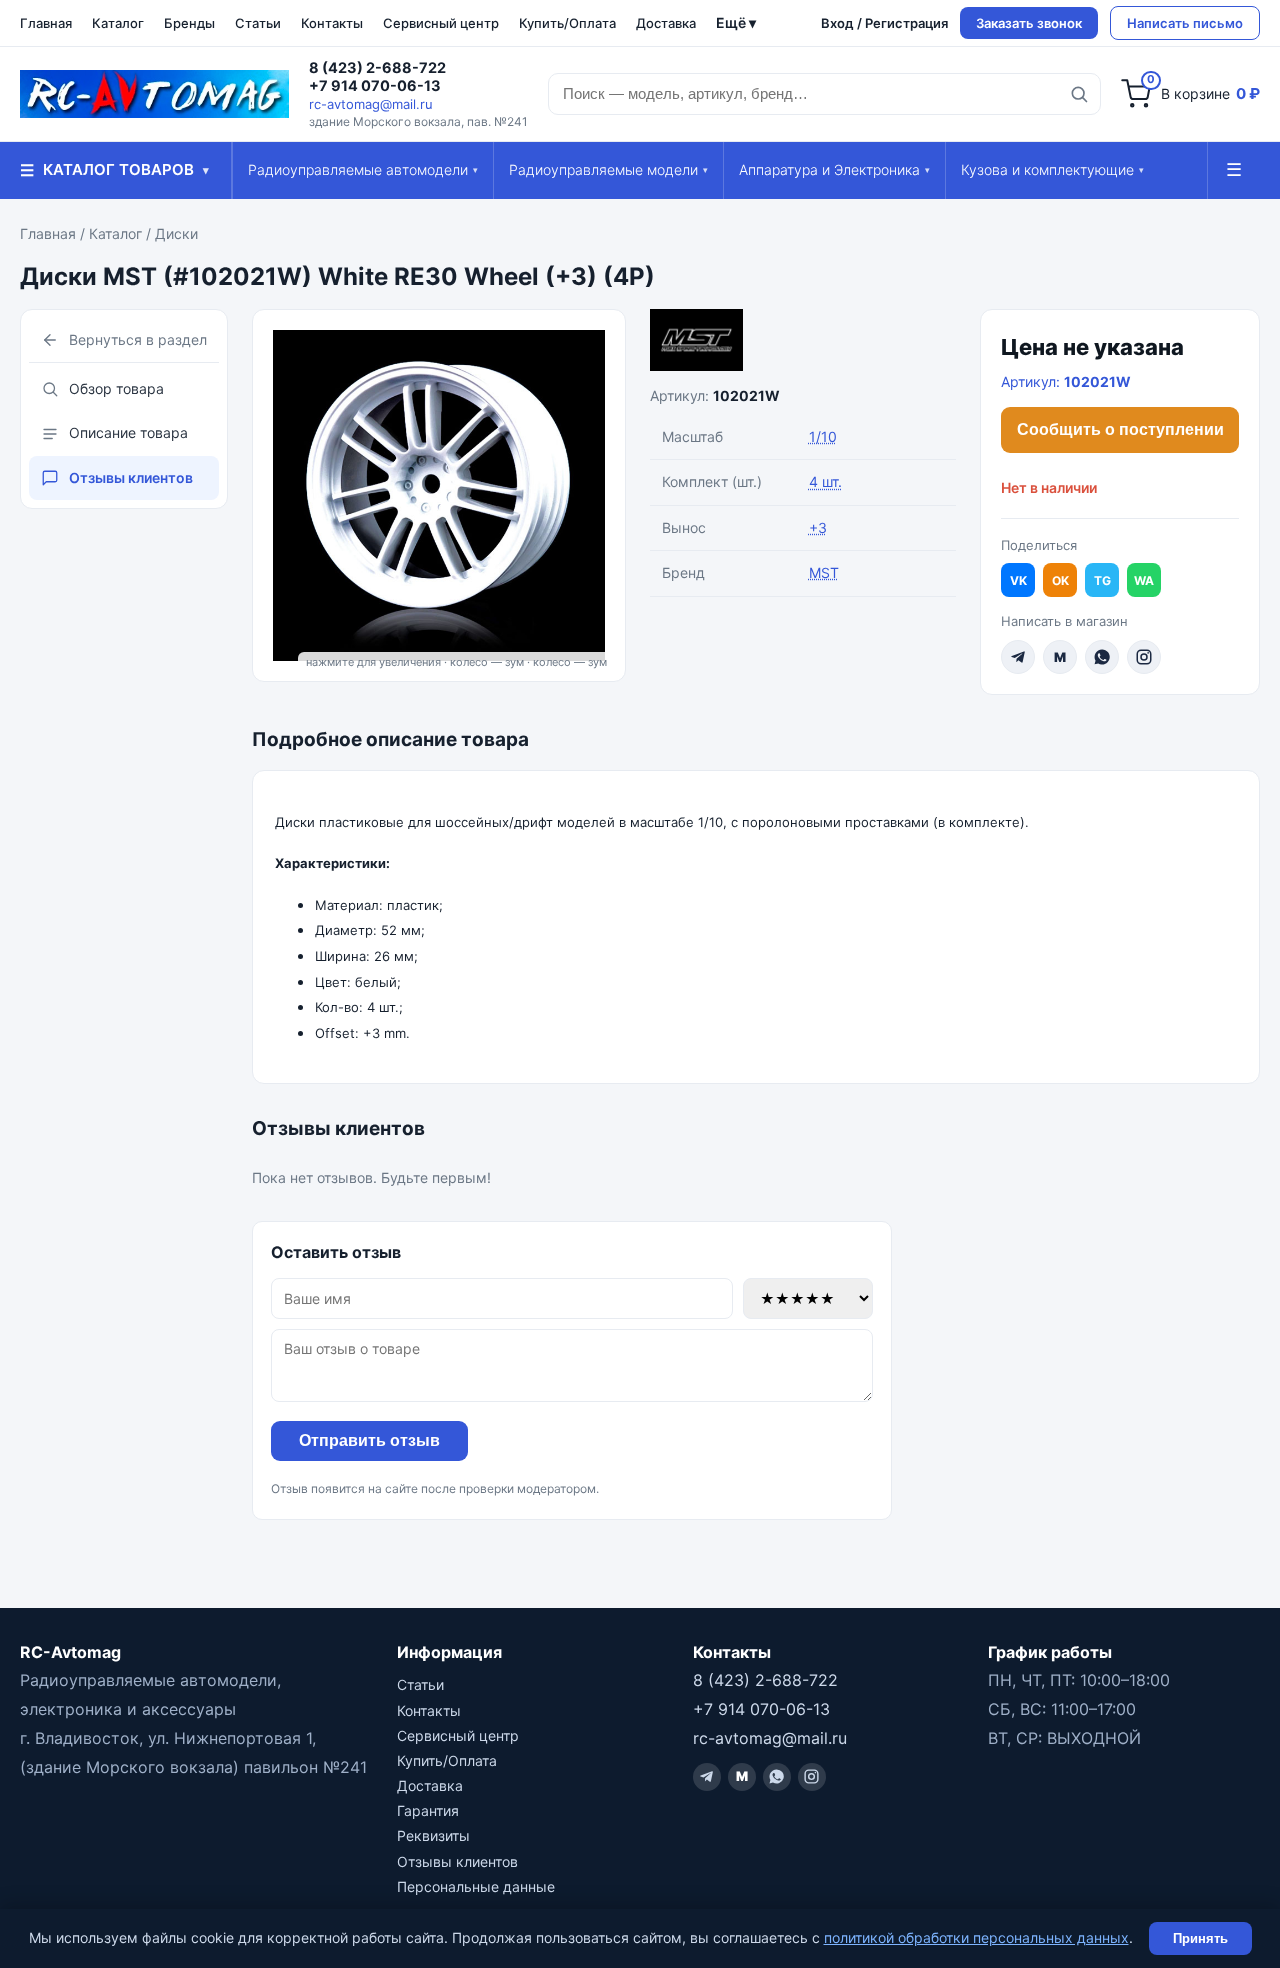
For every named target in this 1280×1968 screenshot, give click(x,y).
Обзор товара (116, 388)
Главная (46, 23)
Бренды (189, 23)
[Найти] (1079, 94)
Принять (1200, 1938)
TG (1102, 580)
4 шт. (825, 481)
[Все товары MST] (803, 340)
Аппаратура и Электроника (834, 169)
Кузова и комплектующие (1052, 169)
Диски (176, 233)
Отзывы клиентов (131, 477)
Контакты (332, 23)
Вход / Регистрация (884, 23)
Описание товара (128, 432)
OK (1060, 580)
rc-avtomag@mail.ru (371, 104)
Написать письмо (1185, 23)
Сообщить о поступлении (1120, 429)
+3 (818, 527)
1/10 (823, 436)
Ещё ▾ (736, 22)
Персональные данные (476, 1886)
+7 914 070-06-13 (375, 86)
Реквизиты (433, 1835)
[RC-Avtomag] (154, 94)
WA (1144, 580)
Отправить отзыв (369, 1440)
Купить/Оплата (567, 23)
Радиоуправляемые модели (608, 169)
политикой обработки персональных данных (976, 1937)
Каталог (118, 23)
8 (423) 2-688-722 (377, 68)
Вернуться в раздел (138, 339)
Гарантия (428, 1810)
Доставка (666, 23)
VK (1018, 580)
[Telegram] (1018, 657)
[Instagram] (1144, 657)
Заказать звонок (1029, 23)
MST (824, 572)
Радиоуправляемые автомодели (363, 169)
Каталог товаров (114, 170)
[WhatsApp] (1102, 657)
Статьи (258, 23)
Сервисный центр (441, 23)
